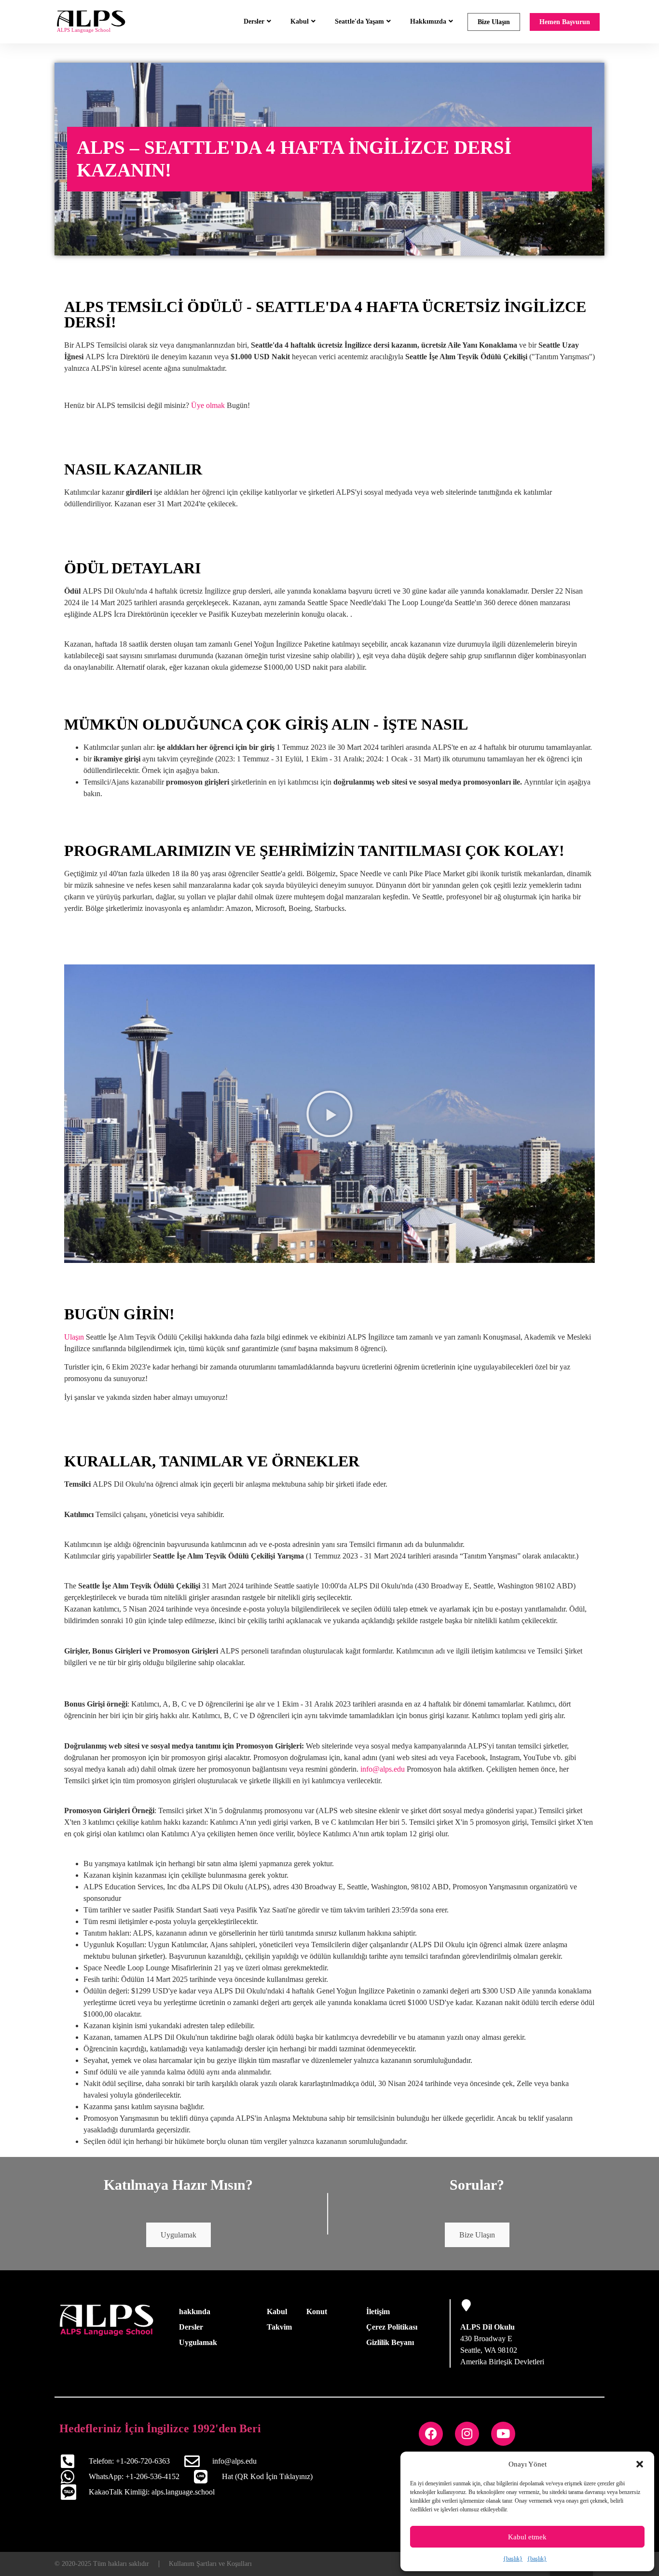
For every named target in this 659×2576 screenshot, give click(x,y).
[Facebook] (431, 2434)
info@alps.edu (383, 1769)
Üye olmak (208, 405)
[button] (640, 2464)
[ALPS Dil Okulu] (466, 2305)
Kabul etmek (527, 2537)
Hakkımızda (428, 21)
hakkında (195, 2312)
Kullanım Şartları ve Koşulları (210, 2564)
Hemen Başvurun (565, 22)
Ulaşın (74, 1337)
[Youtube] (503, 2434)
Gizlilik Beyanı (390, 2342)
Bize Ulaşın (494, 22)
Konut (317, 2312)
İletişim (378, 2312)
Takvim (279, 2327)
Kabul (300, 21)
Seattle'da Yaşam (359, 21)
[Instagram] (467, 2434)
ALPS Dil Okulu (487, 2327)
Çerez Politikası (392, 2327)
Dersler (254, 21)
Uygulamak (178, 2235)
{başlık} (513, 2559)
